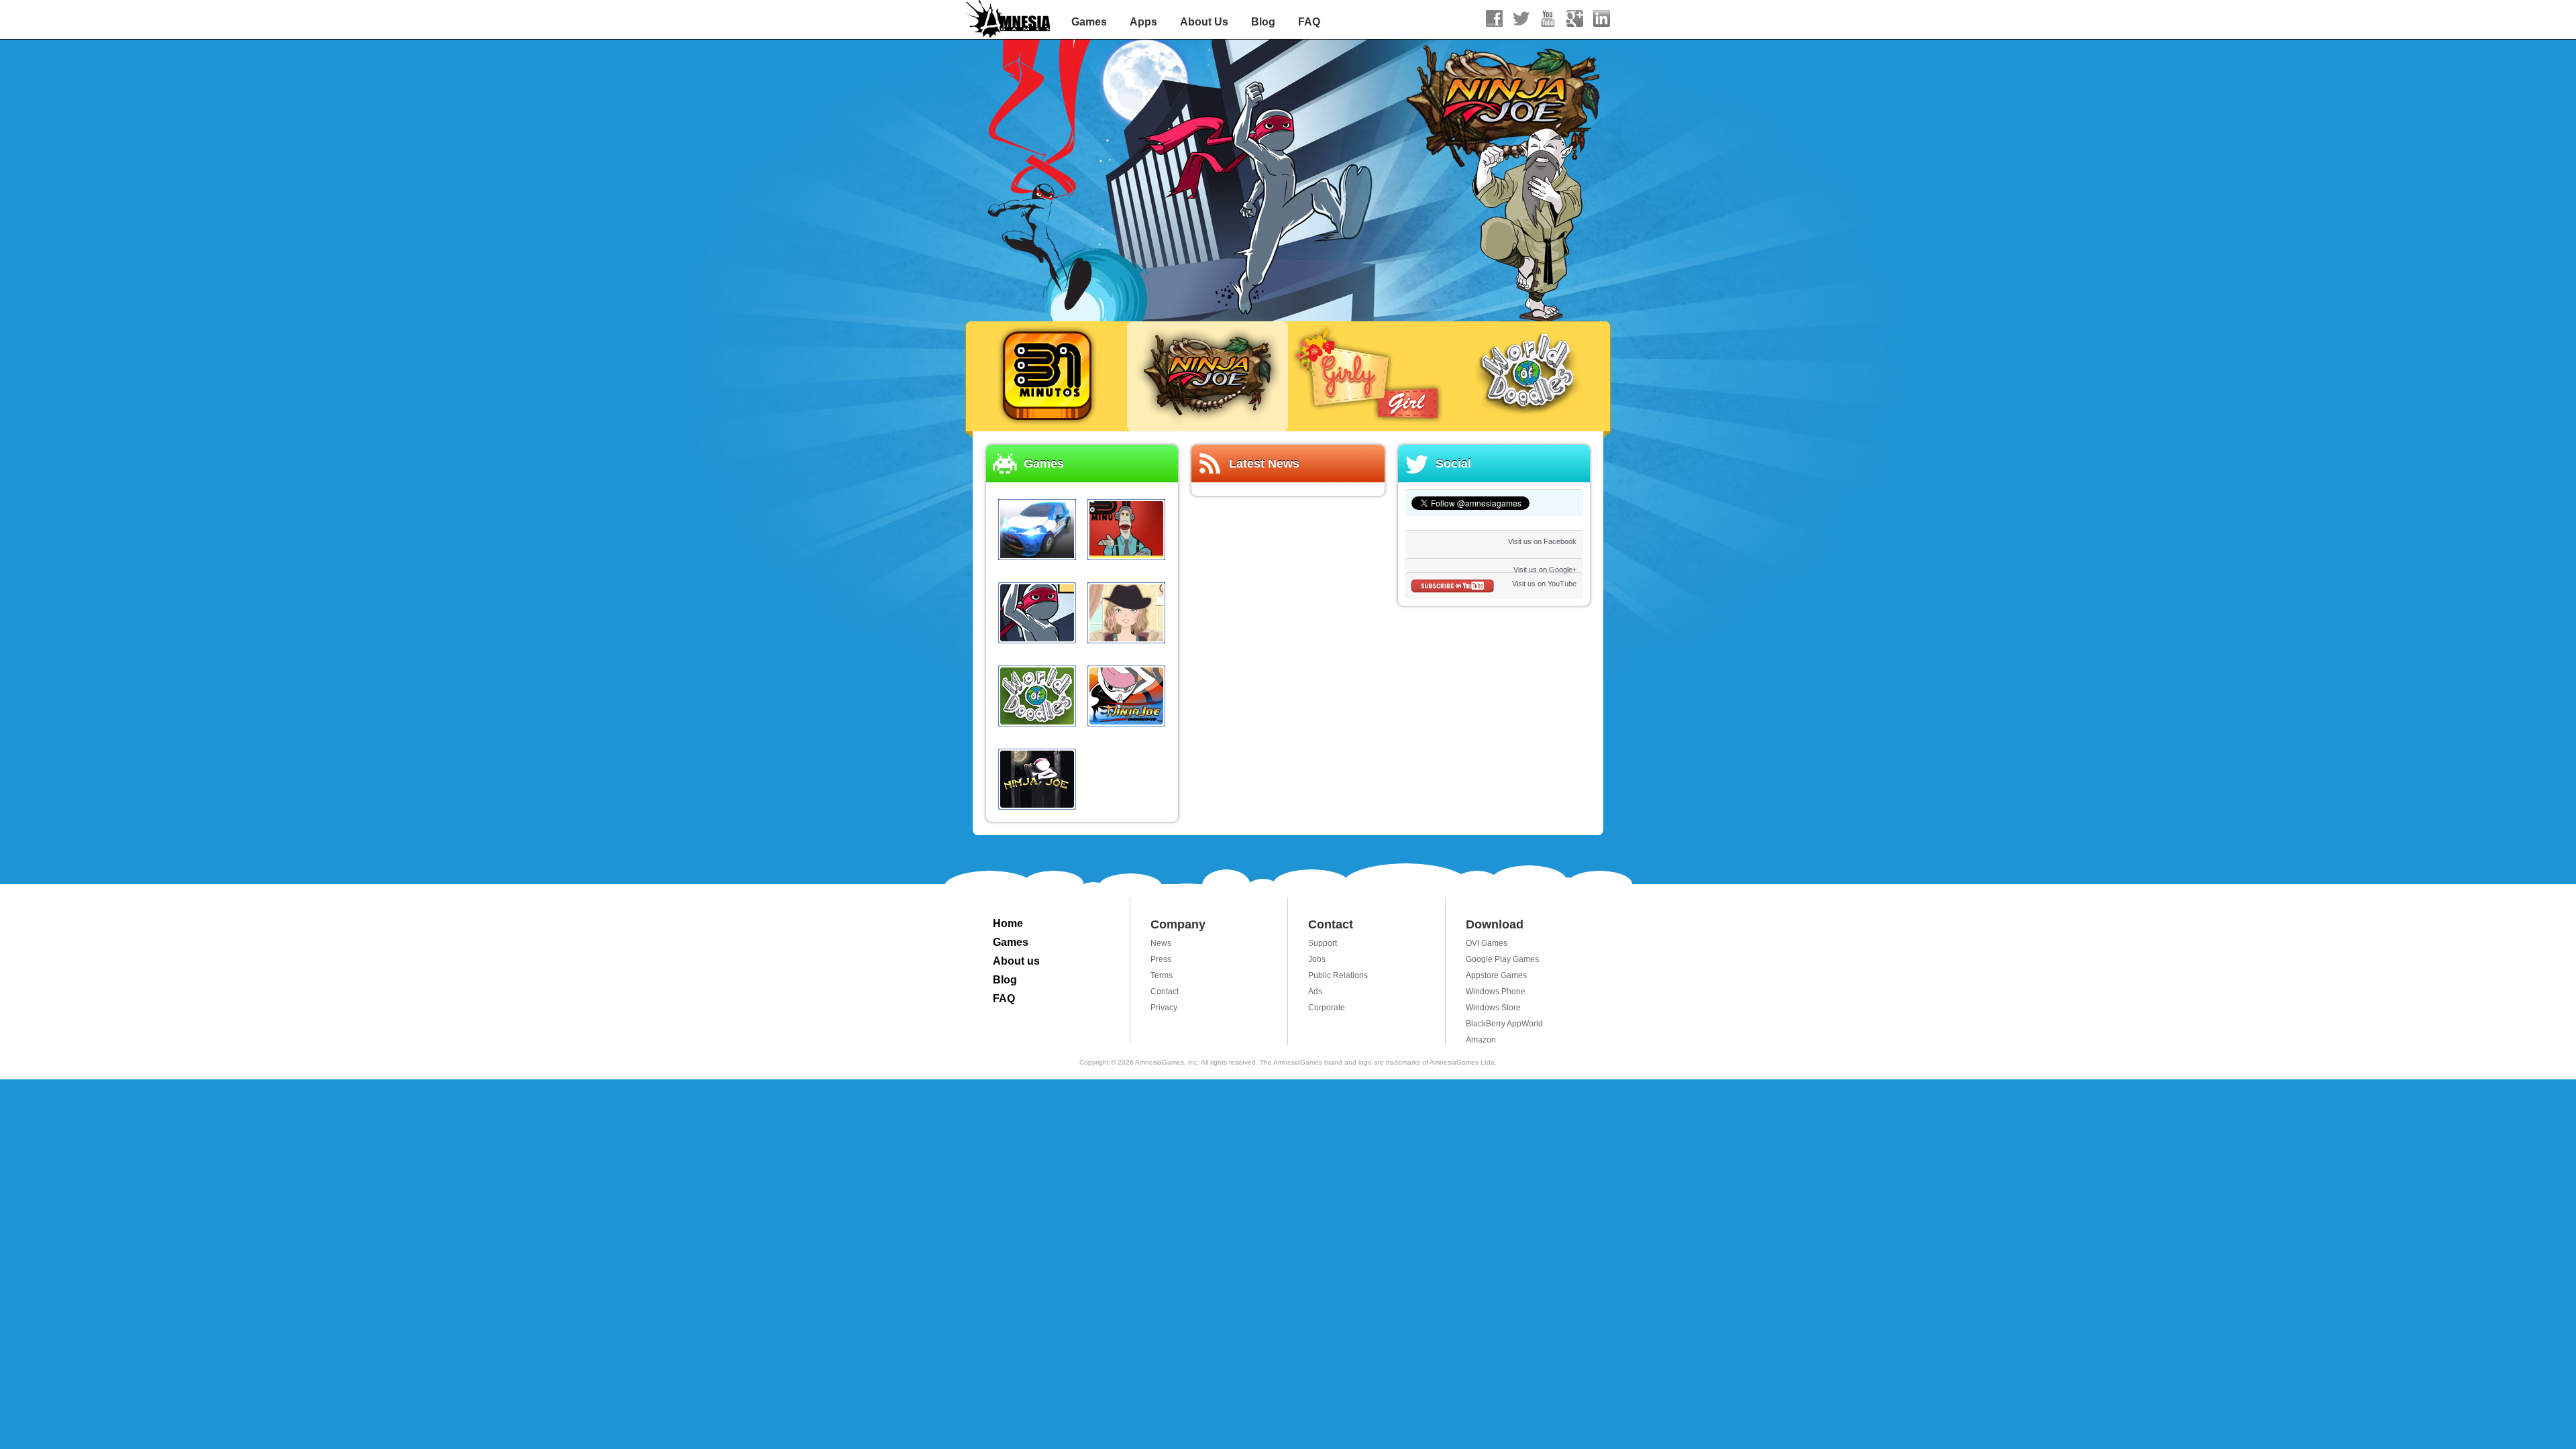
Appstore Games (1496, 975)
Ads (1315, 991)
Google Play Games (1502, 959)
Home (1008, 923)
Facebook (1494, 18)
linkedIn (1602, 18)
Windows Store (1493, 1008)
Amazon (1481, 1040)
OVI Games (1487, 943)
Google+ (1575, 18)
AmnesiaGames (1009, 20)
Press (1161, 959)
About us (1016, 961)
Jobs (1317, 959)
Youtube (1548, 18)
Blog (1263, 22)
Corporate (1327, 1008)
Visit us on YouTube (1544, 584)
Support (1323, 943)
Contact (1165, 991)
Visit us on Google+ (1545, 570)
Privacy (1164, 1008)
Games (1089, 22)
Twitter (1521, 18)
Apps (1143, 22)
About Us (1204, 22)
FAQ (1309, 22)
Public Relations (1338, 975)
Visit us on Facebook (1542, 541)
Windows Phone (1496, 991)
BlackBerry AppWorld (1504, 1024)
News (1161, 943)
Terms (1162, 975)
